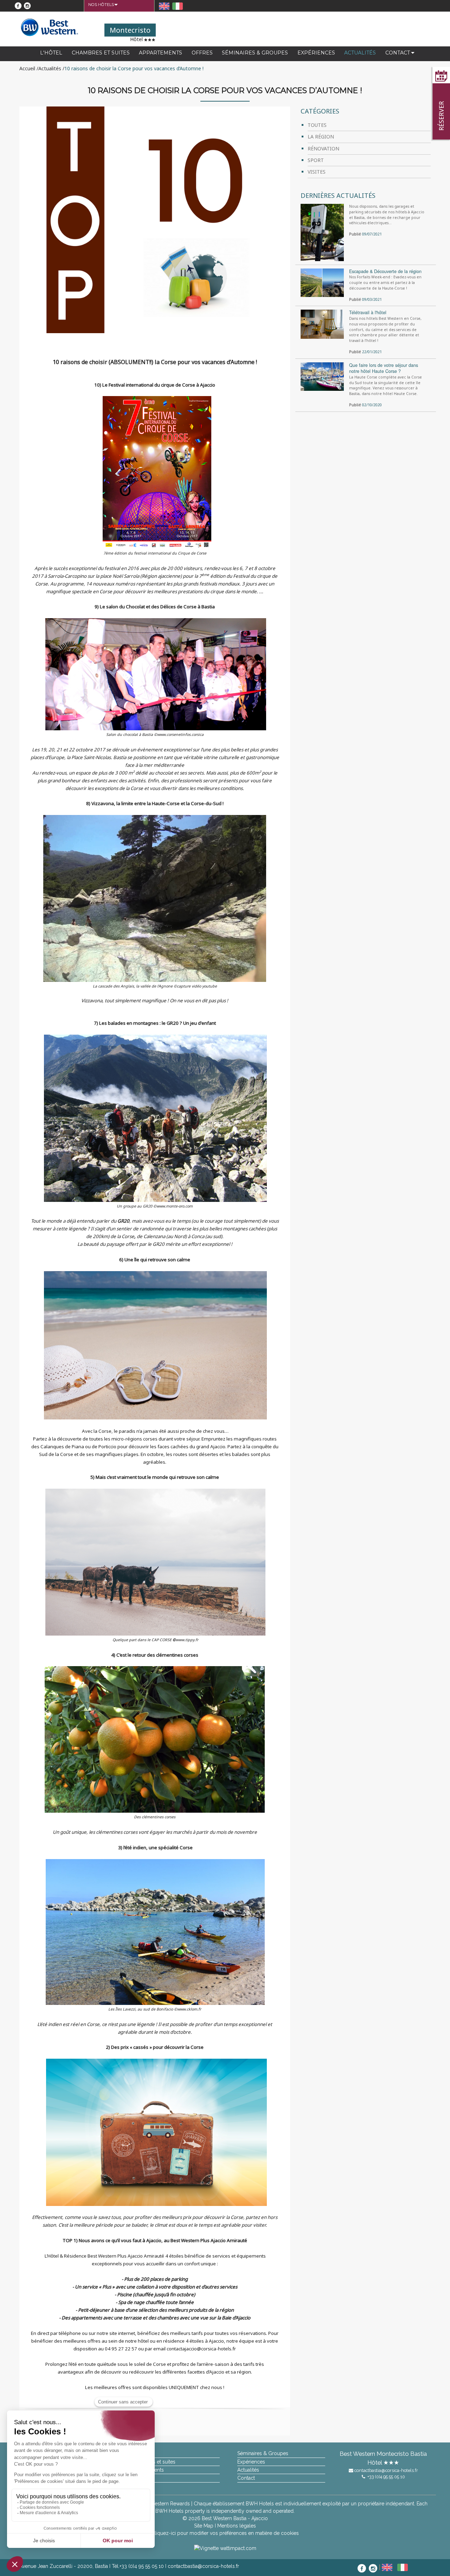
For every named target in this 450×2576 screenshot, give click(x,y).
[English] (165, 6)
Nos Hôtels (101, 5)
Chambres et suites (101, 53)
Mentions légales (237, 2526)
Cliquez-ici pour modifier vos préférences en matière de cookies (225, 2533)
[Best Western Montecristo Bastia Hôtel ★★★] (49, 27)
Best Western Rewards (164, 2504)
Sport (316, 160)
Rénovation (323, 148)
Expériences (316, 53)
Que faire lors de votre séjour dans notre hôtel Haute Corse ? (384, 368)
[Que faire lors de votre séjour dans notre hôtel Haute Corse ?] (322, 376)
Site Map (204, 2526)
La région (321, 137)
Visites (317, 172)
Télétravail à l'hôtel (368, 312)
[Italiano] (178, 6)
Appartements (160, 53)
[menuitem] (101, 5)
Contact (398, 53)
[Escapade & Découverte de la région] (322, 282)
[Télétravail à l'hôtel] (322, 324)
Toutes (317, 125)
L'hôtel (51, 53)
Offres (202, 53)
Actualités (360, 53)
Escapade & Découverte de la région (385, 271)
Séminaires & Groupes (255, 53)
